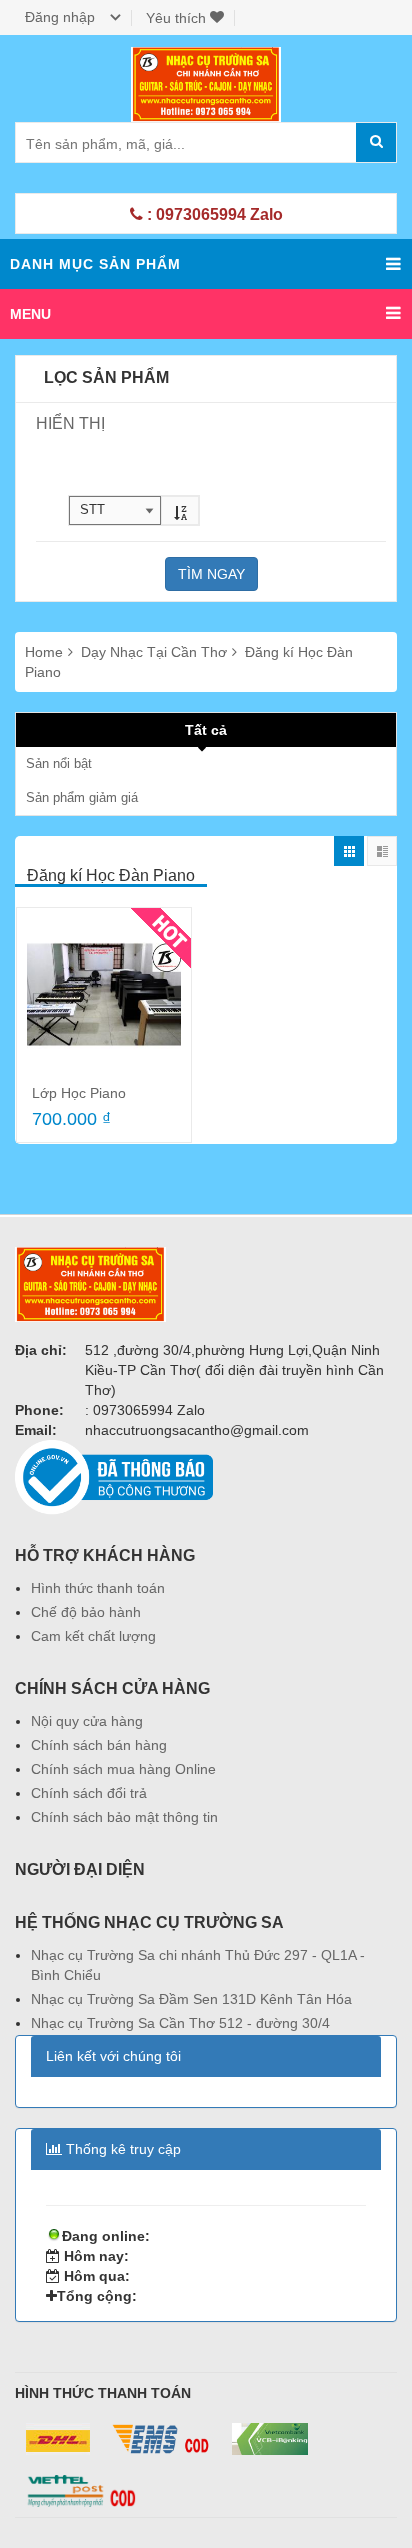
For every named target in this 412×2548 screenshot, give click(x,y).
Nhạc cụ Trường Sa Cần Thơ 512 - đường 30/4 (180, 2023)
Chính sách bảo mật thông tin (124, 1817)
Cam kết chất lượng (93, 1636)
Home (44, 652)
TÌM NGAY (211, 574)
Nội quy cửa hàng (87, 1721)
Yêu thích (178, 18)
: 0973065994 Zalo (213, 214)
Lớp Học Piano (79, 1093)
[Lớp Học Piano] (104, 995)
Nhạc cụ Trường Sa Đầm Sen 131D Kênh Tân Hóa (191, 1999)
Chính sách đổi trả (89, 1793)
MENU (30, 314)
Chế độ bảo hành (86, 1612)
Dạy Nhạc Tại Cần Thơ (156, 652)
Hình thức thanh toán (98, 1588)
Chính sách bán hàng (99, 1745)
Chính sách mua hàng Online (123, 1769)
